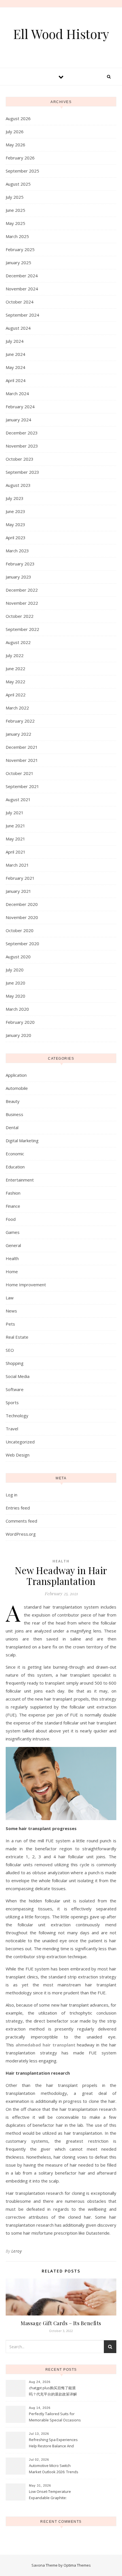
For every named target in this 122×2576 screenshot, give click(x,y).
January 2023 (18, 577)
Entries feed (18, 1508)
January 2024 (18, 420)
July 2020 (15, 970)
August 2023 (18, 485)
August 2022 (18, 642)
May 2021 (15, 839)
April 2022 (16, 695)
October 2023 (20, 459)
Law (10, 1298)
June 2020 (15, 983)
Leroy (17, 2251)
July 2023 (15, 498)
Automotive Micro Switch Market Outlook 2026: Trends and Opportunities (54, 2469)
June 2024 (15, 354)
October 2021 (20, 773)
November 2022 (22, 603)
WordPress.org (21, 1534)
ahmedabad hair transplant (46, 2045)
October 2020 (20, 930)
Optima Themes (77, 2565)
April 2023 (16, 538)
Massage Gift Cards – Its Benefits (61, 2323)
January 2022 (18, 734)
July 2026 (15, 132)
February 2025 (20, 249)
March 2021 (17, 865)
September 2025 (22, 171)
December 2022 (22, 590)
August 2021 (18, 799)
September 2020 (22, 944)
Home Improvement (26, 1285)
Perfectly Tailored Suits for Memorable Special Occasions (55, 2417)
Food (11, 1219)
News (11, 1311)
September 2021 (22, 786)
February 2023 (20, 564)
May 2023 (15, 524)
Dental (12, 1127)
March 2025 (17, 236)
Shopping (15, 1363)
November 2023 (22, 446)
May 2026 (15, 145)
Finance (13, 1206)
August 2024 (18, 328)
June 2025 (15, 210)
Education (15, 1167)
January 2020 (18, 1035)
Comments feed (21, 1521)
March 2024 (17, 393)
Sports (12, 1402)
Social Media (18, 1376)
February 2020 (20, 1022)
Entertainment (20, 1180)
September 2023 (22, 472)
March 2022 (17, 708)
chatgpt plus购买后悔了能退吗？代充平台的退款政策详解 (53, 2391)
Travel (12, 1429)
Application (16, 1075)
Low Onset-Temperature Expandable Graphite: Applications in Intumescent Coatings (52, 2495)
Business (14, 1114)
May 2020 (15, 996)
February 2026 (20, 158)
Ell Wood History (61, 34)
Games (13, 1232)
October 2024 (20, 302)
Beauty (13, 1101)
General (13, 1245)
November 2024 (22, 289)
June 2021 (15, 826)
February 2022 (20, 721)
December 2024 (22, 276)
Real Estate (17, 1337)
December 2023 (22, 433)
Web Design (18, 1455)
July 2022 (15, 655)
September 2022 (22, 629)
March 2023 (17, 551)
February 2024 (20, 407)
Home (12, 1271)
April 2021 (16, 852)
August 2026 (18, 118)
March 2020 (17, 1009)
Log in (11, 1495)
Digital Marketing (22, 1141)
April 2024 (16, 380)
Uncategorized (20, 1442)
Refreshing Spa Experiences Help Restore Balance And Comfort (53, 2443)
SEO (10, 1350)
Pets (10, 1324)
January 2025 (18, 262)
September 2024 (22, 315)
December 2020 (22, 904)
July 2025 (15, 197)
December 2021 (22, 747)
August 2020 (18, 957)
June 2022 (15, 668)
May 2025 (15, 223)
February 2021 (20, 878)
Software (15, 1389)
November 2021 (22, 760)
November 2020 (22, 917)
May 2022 (15, 682)
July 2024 (15, 341)
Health (12, 1258)
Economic (15, 1154)
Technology (17, 1416)
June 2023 (15, 511)
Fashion (13, 1193)
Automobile (17, 1088)
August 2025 (18, 184)
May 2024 (15, 367)
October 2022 (20, 616)
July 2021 (15, 813)
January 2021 (18, 891)
